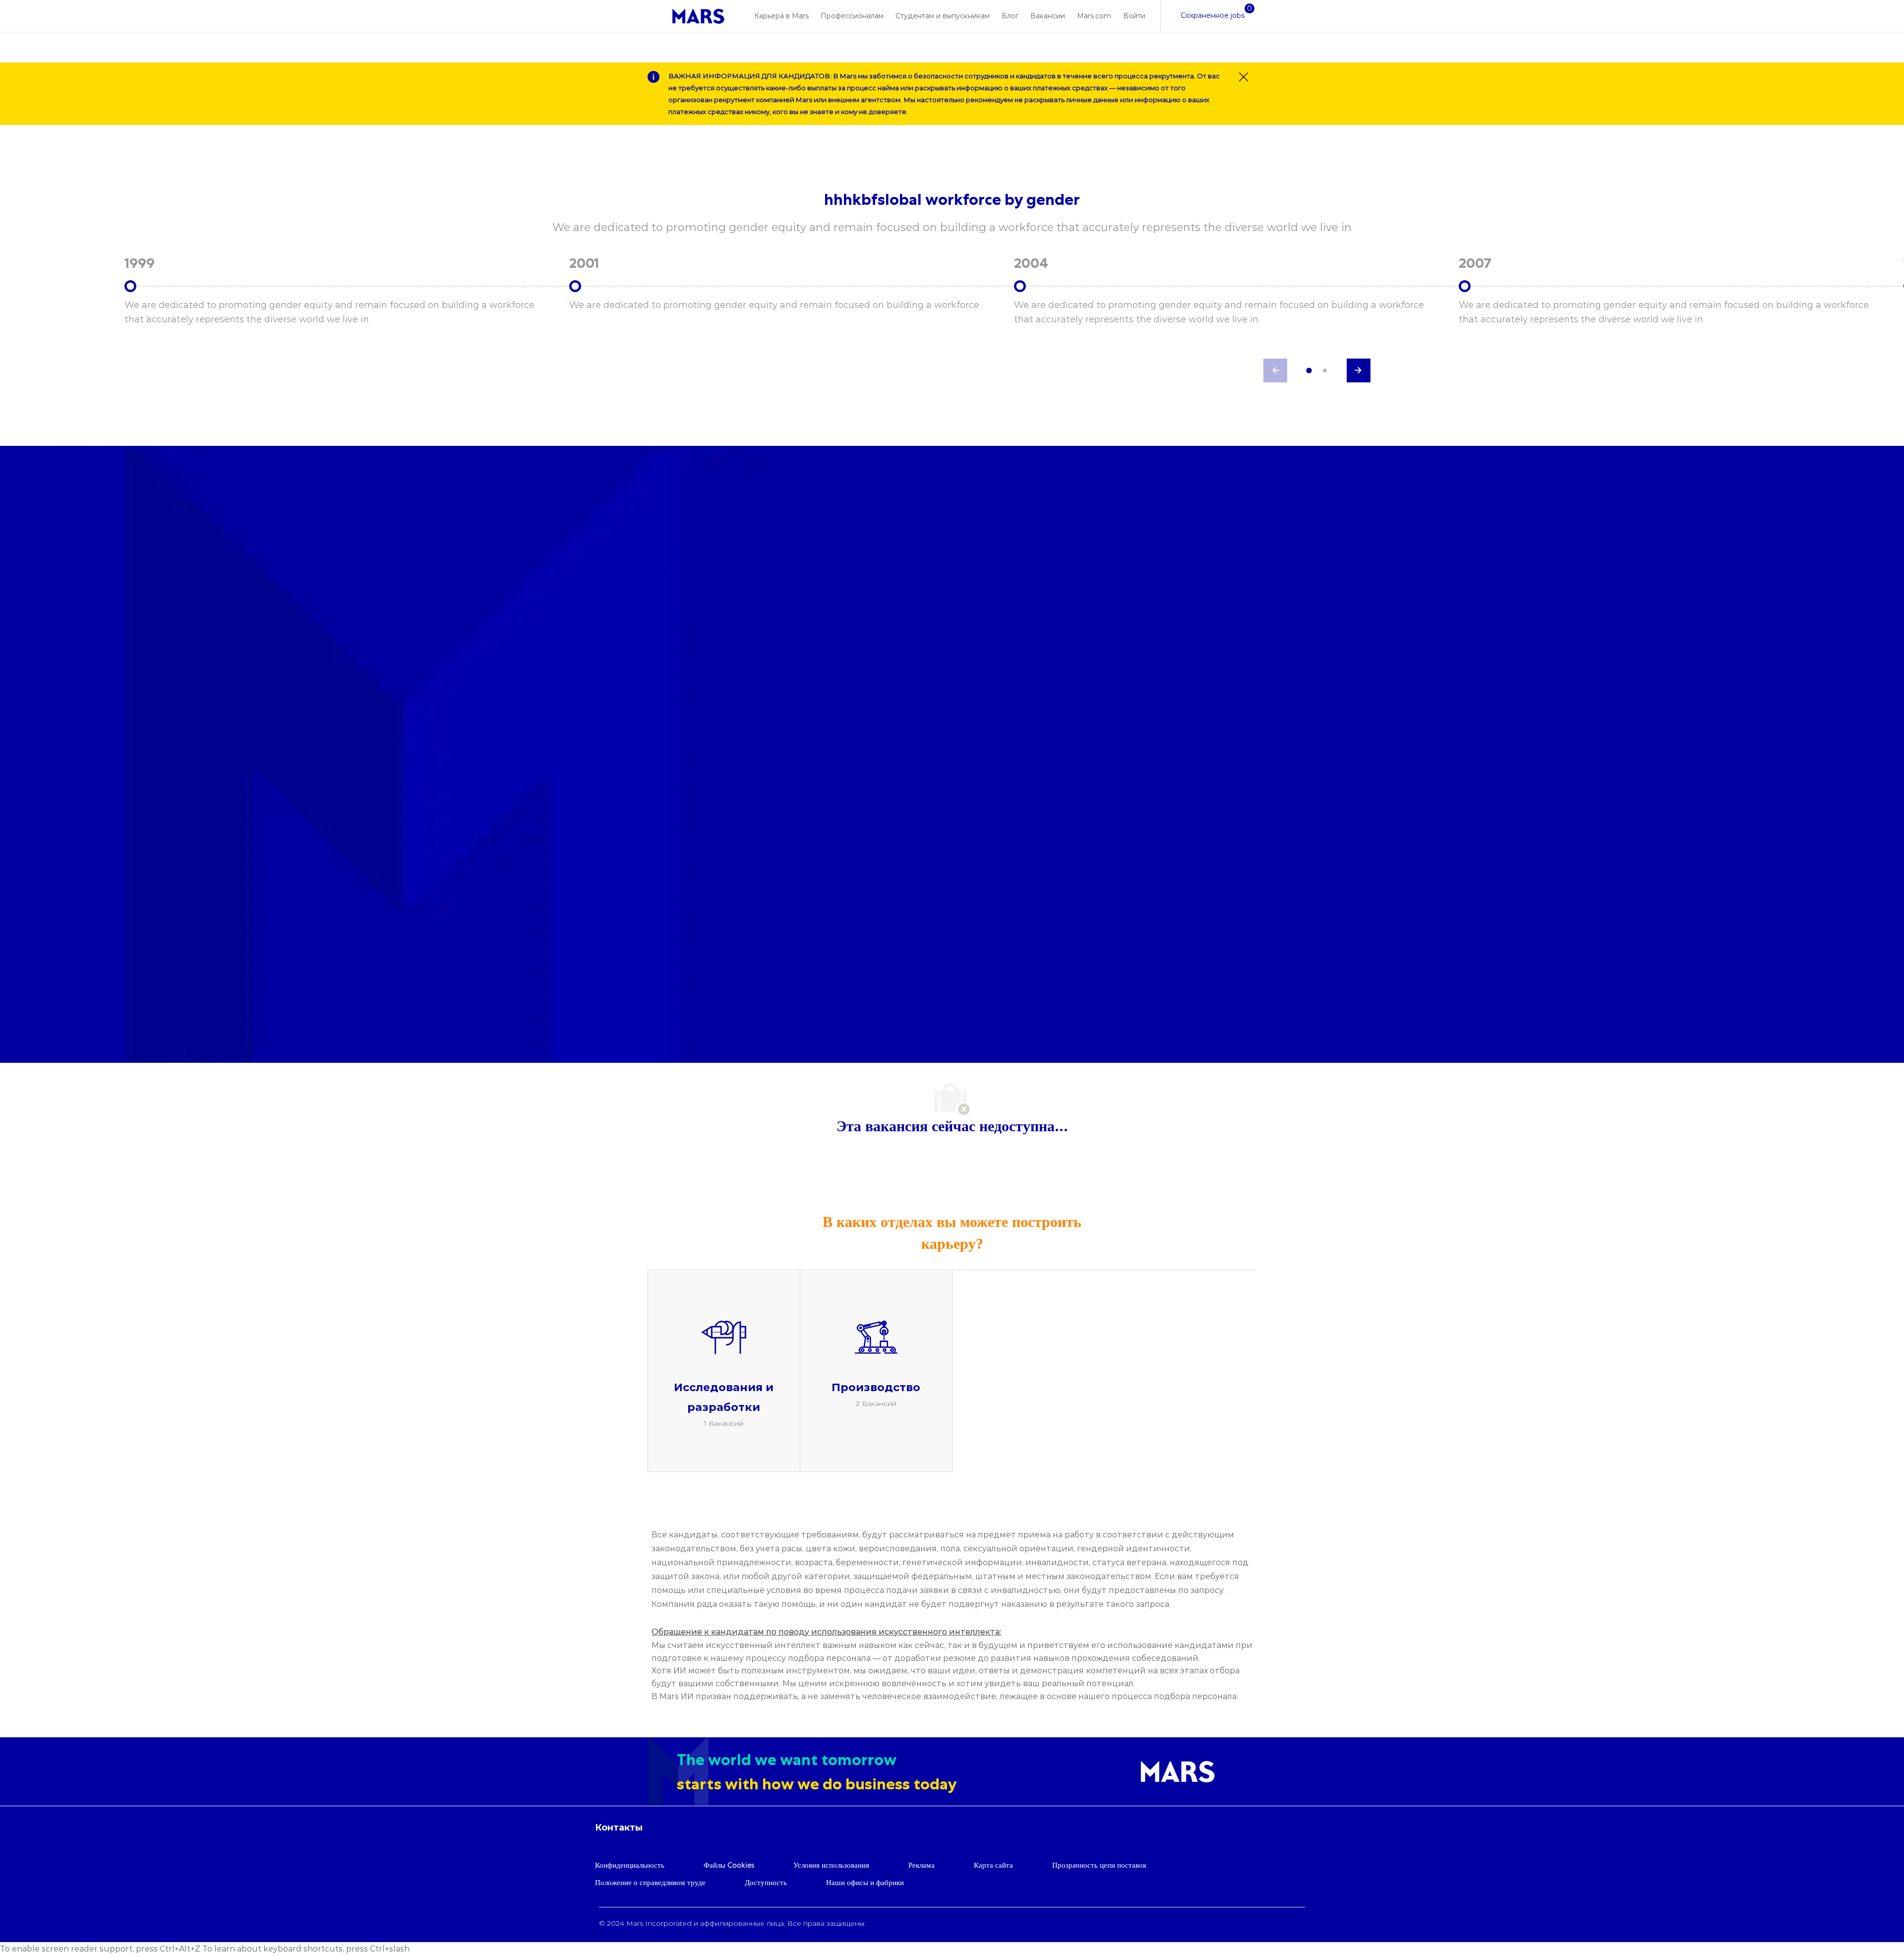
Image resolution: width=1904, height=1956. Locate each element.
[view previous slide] (1275, 370)
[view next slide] (1359, 370)
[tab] (1309, 370)
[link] (698, 16)
